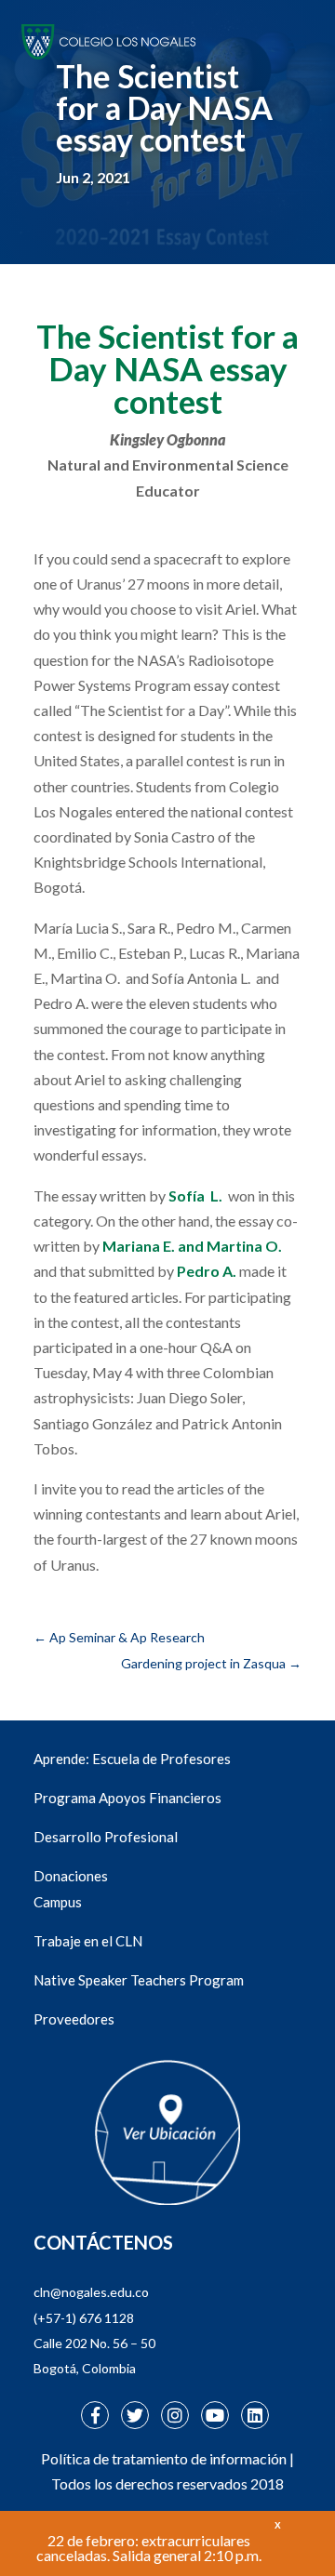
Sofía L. (195, 1195)
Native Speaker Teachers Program (139, 1980)
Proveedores (74, 2019)
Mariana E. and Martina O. (192, 1246)
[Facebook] (95, 2415)
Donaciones (71, 1876)
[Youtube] (215, 2415)
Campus (58, 1902)
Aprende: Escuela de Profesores (132, 1759)
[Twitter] (135, 2415)
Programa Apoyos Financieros (127, 1798)
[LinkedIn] (255, 2415)
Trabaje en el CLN (88, 1941)
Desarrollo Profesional (106, 1837)
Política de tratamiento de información (164, 2458)
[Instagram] (175, 2415)
